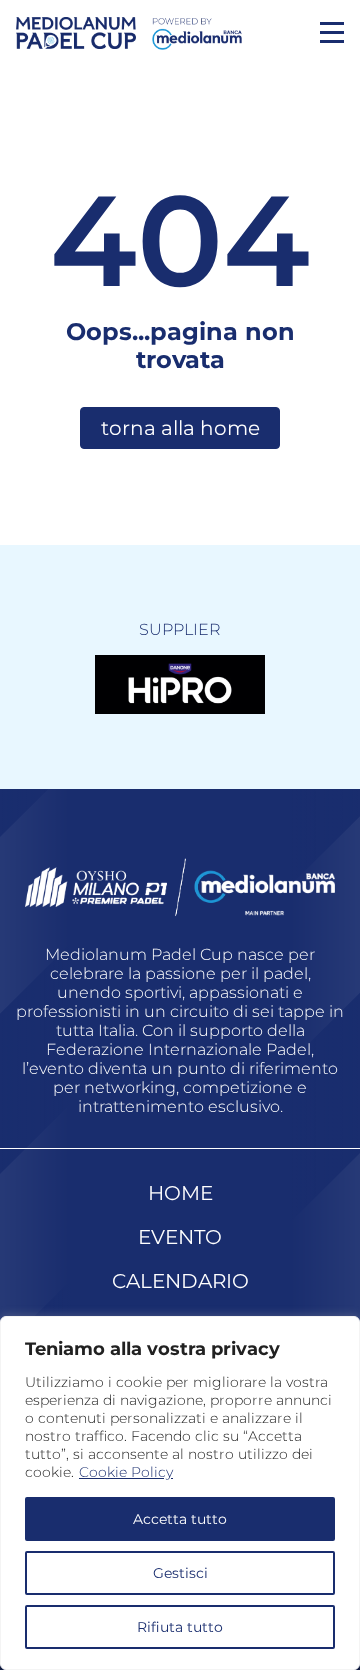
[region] (180, 1493)
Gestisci (180, 1573)
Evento (180, 1237)
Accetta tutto (180, 1519)
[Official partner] (180, 683)
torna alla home (180, 428)
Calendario (180, 1281)
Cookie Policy (126, 1472)
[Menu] (332, 32)
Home (180, 1193)
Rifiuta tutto (180, 1627)
